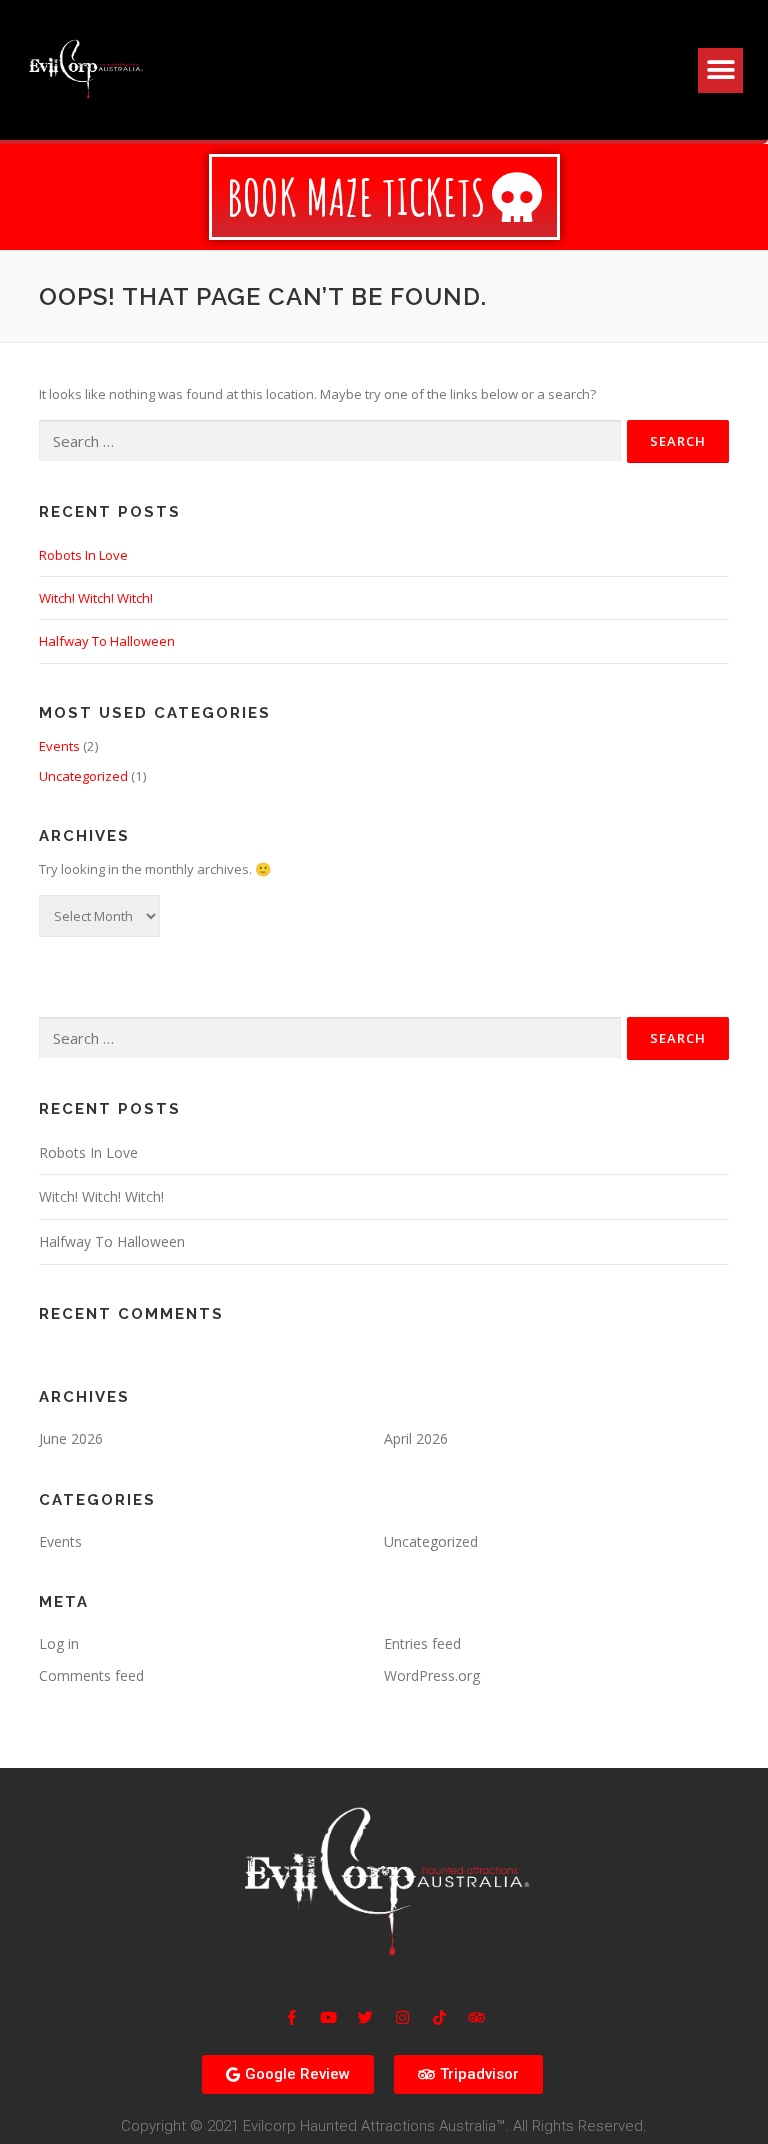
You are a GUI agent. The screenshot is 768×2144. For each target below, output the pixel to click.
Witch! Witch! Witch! (96, 598)
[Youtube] (328, 2017)
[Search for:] (330, 441)
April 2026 (416, 1438)
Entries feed (422, 1643)
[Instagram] (402, 2017)
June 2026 (71, 1438)
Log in (59, 1643)
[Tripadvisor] (476, 2017)
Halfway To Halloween (107, 641)
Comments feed (91, 1675)
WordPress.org (432, 1675)
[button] (720, 70)
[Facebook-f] (291, 2017)
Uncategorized (83, 776)
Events (59, 746)
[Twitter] (365, 2017)
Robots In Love (83, 555)
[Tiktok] (439, 2017)
